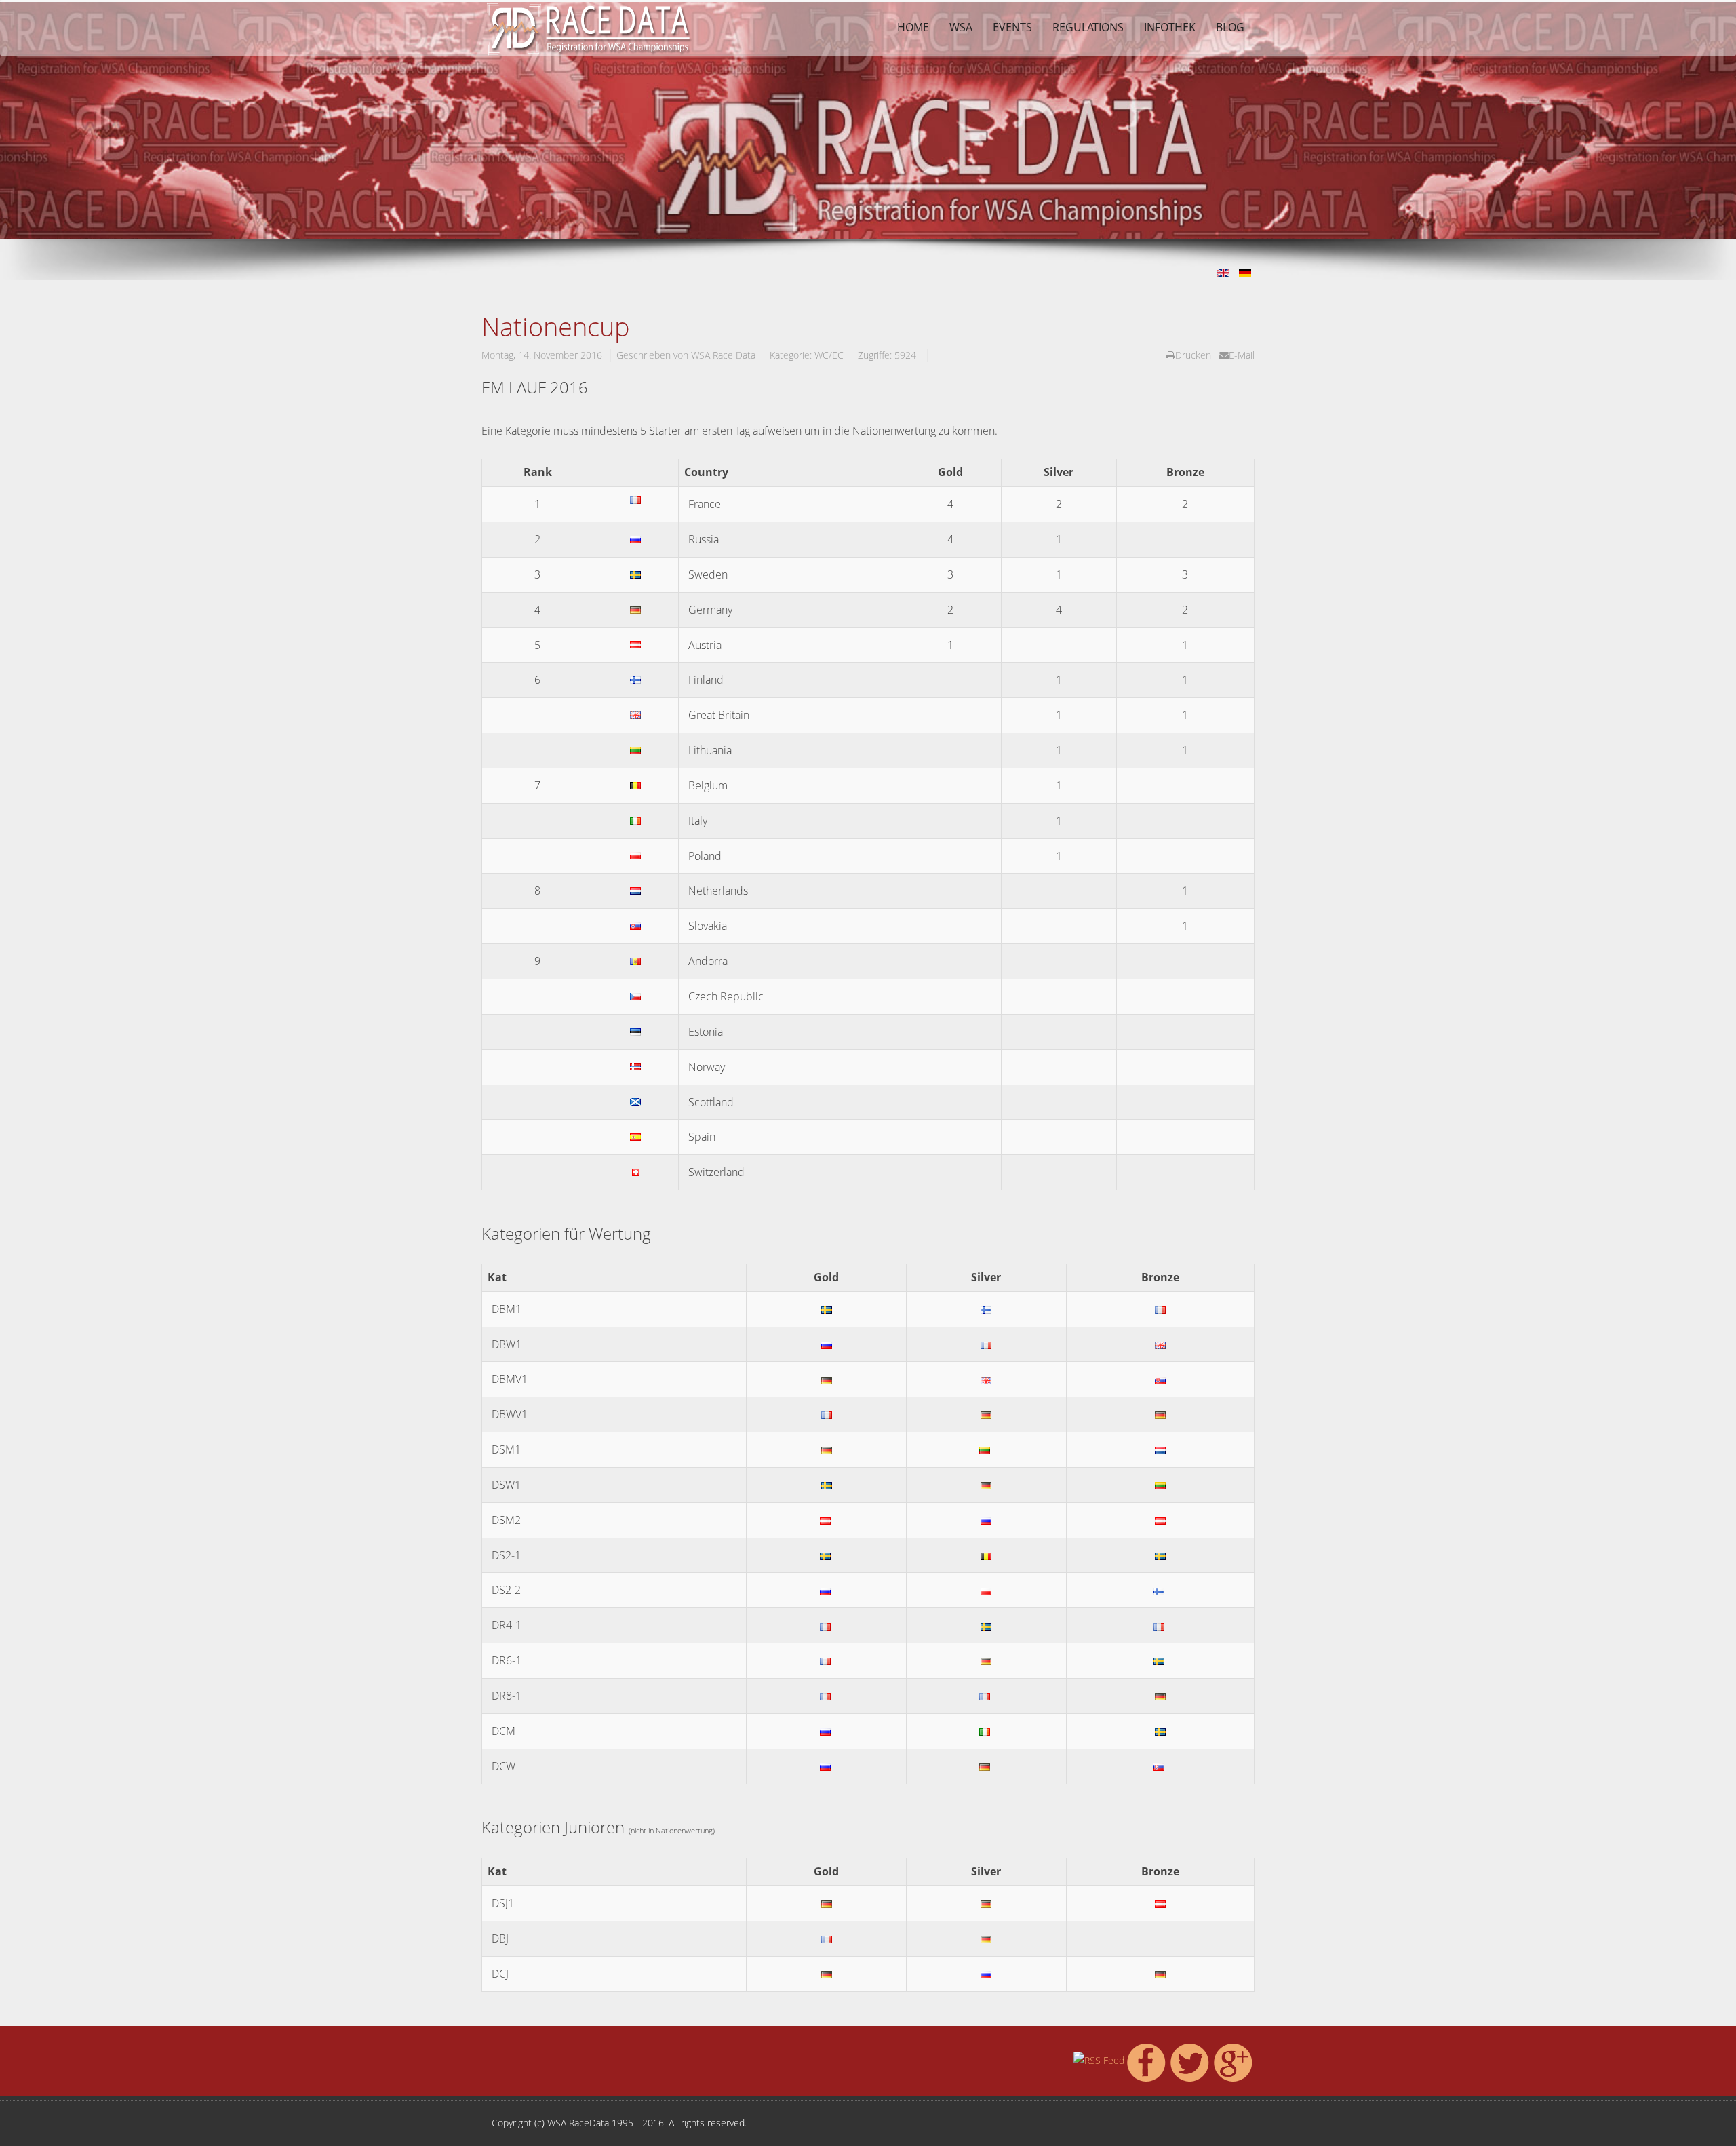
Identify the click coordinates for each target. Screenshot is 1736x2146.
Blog (1230, 27)
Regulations (1088, 27)
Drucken (1193, 355)
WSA (961, 27)
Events (1012, 27)
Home (913, 27)
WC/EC (829, 355)
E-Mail (1242, 355)
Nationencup (556, 326)
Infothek (1170, 27)
